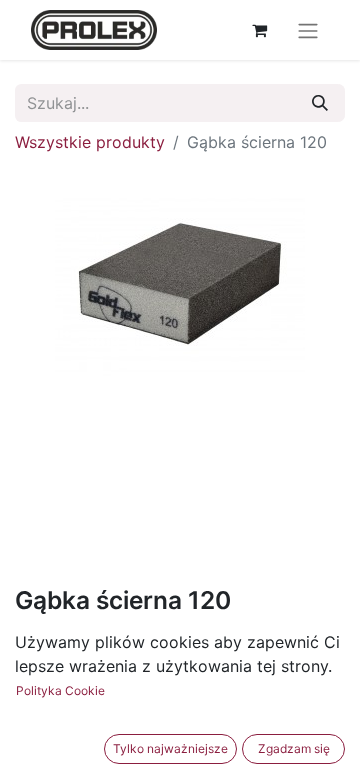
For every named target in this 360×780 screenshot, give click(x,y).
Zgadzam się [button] (294, 748)
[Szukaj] (320, 103)
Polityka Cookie (60, 690)
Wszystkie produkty (90, 142)
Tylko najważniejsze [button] (170, 748)
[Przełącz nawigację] (308, 30)
